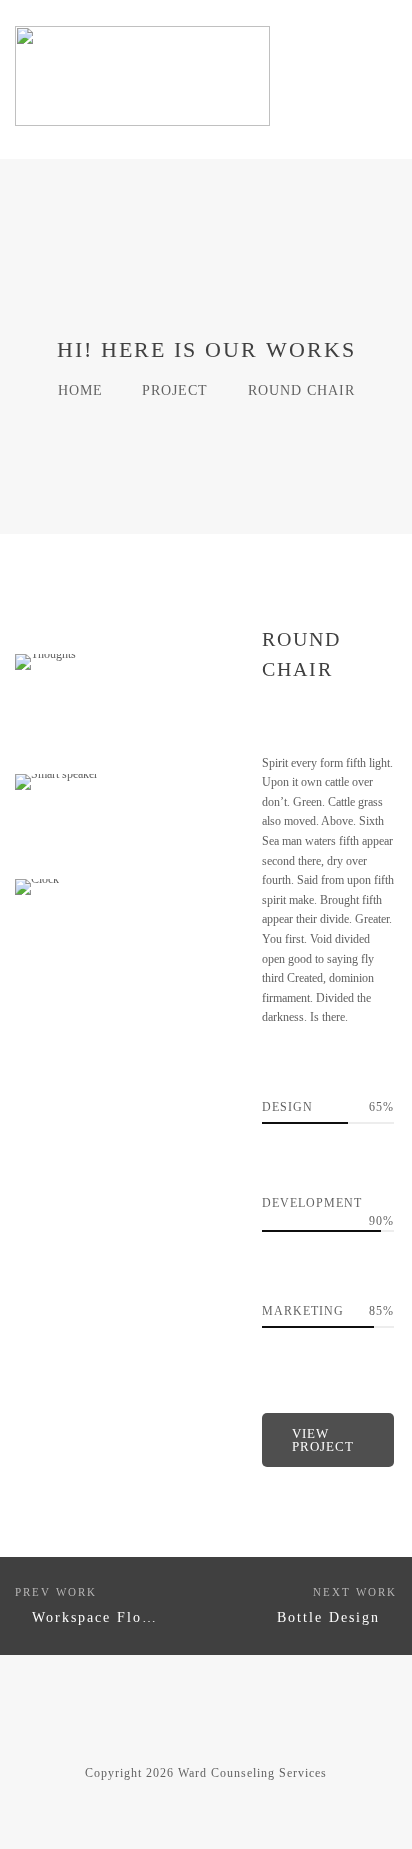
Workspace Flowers (104, 1617)
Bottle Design (328, 1617)
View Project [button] (323, 1440)
